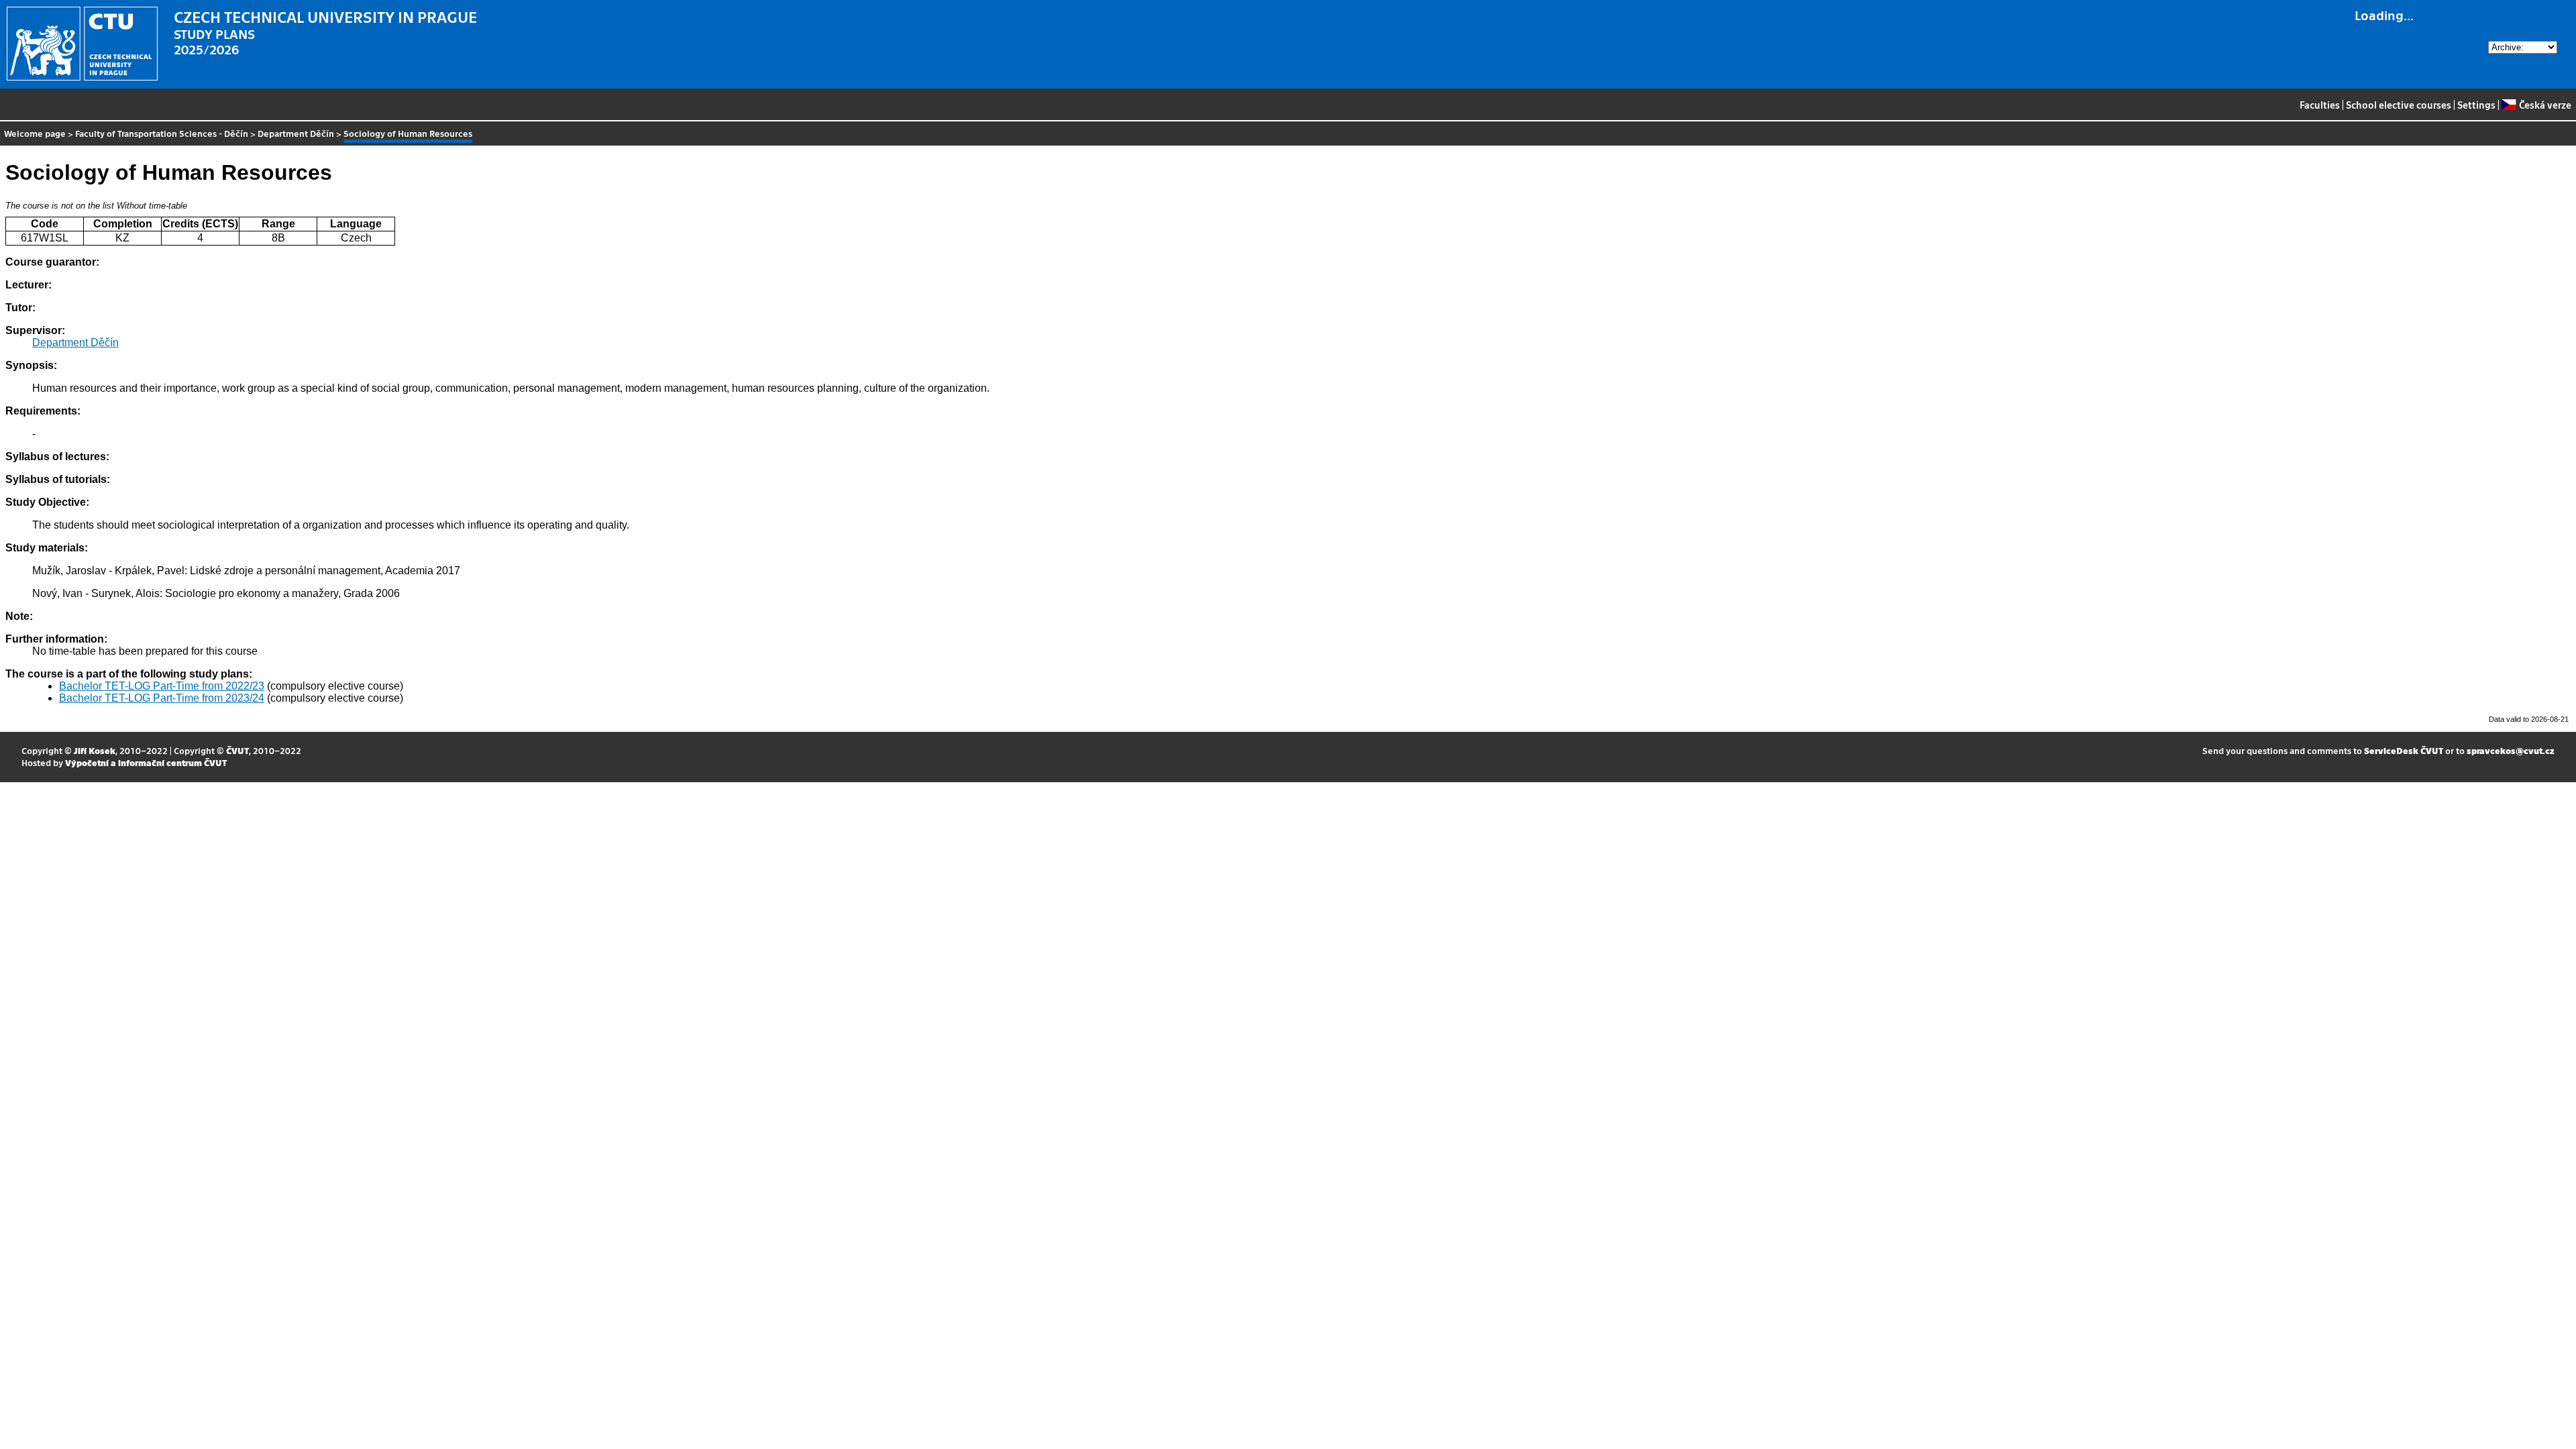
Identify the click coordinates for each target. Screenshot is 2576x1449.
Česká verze (2545, 105)
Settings (2476, 105)
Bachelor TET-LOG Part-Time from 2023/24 (162, 698)
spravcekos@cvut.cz (2511, 750)
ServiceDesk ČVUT (2404, 750)
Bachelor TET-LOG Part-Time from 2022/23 (162, 686)
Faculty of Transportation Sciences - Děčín (162, 133)
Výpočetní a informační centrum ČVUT (146, 762)
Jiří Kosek (95, 750)
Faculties (2320, 105)
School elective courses (2399, 105)
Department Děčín (296, 133)
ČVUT (237, 750)
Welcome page (35, 133)
